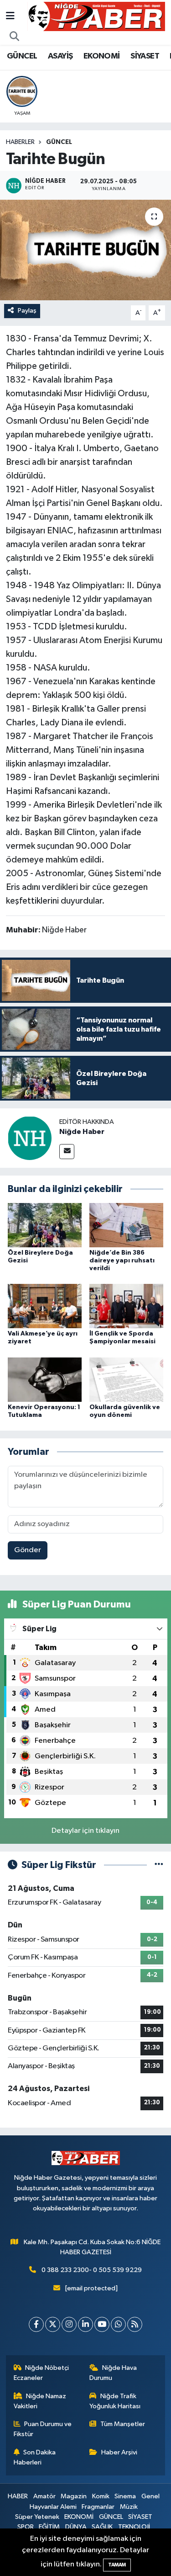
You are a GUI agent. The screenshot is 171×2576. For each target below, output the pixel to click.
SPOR (26, 2527)
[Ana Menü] (10, 16)
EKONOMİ (102, 56)
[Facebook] (36, 2324)
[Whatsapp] (118, 2324)
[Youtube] (102, 2324)
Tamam (117, 2565)
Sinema (125, 2496)
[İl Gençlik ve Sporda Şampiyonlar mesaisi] (126, 1306)
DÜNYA (76, 2527)
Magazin (74, 2496)
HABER (18, 2496)
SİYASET (145, 56)
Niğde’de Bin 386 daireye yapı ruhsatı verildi (122, 1261)
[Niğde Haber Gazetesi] (96, 16)
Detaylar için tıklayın (85, 1831)
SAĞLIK (102, 2527)
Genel (150, 2496)
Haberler (20, 142)
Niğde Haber (82, 1132)
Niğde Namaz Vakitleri (40, 2401)
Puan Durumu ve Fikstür (43, 2429)
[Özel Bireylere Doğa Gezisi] (45, 1225)
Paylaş (27, 311)
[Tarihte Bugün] (85, 250)
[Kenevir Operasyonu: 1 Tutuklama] (45, 1379)
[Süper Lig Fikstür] (159, 1865)
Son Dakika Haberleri (35, 2457)
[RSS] (135, 2324)
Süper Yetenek (37, 2517)
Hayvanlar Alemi (53, 2507)
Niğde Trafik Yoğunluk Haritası (115, 2401)
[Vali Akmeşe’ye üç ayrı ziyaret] (45, 1306)
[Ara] (15, 37)
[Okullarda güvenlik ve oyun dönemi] (126, 1379)
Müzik (129, 2507)
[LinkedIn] (85, 2324)
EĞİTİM (49, 2527)
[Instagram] (69, 2324)
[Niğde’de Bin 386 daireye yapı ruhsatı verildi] (126, 1225)
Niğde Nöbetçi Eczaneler (41, 2373)
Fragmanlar (98, 2507)
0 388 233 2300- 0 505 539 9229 (92, 2270)
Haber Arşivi (119, 2452)
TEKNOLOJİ (134, 2527)
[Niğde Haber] (30, 1138)
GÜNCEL (22, 56)
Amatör (44, 2496)
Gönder (28, 1550)
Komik (101, 2496)
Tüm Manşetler (123, 2424)
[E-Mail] (67, 1152)
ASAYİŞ (60, 56)
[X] (53, 2324)
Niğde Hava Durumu (113, 2373)
